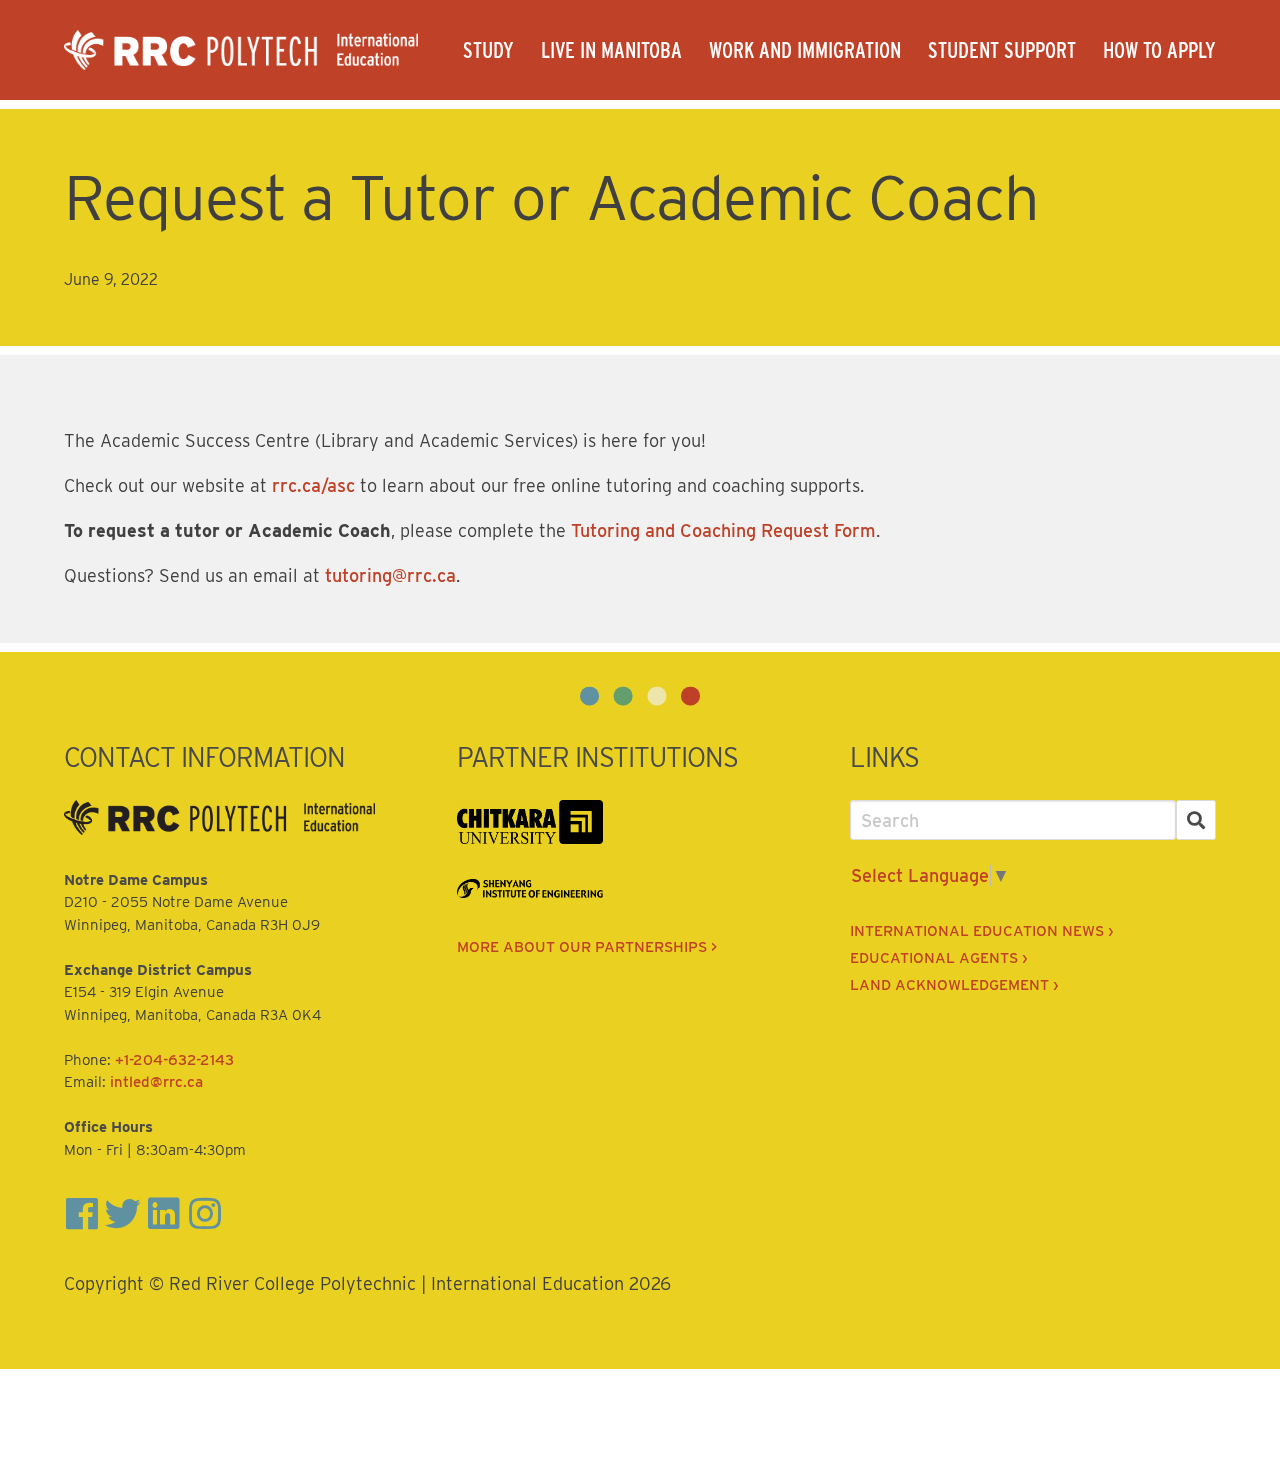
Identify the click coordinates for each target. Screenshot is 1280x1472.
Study (488, 50)
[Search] (1196, 820)
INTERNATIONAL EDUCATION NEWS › (981, 931)
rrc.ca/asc (313, 485)
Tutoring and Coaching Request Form (723, 530)
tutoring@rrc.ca (390, 575)
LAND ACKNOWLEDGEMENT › (954, 985)
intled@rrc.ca (156, 1082)
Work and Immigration (805, 50)
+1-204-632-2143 (174, 1060)
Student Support (1002, 50)
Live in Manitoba (611, 50)
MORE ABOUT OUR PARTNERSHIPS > (587, 947)
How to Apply (1159, 50)
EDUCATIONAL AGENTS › (938, 958)
